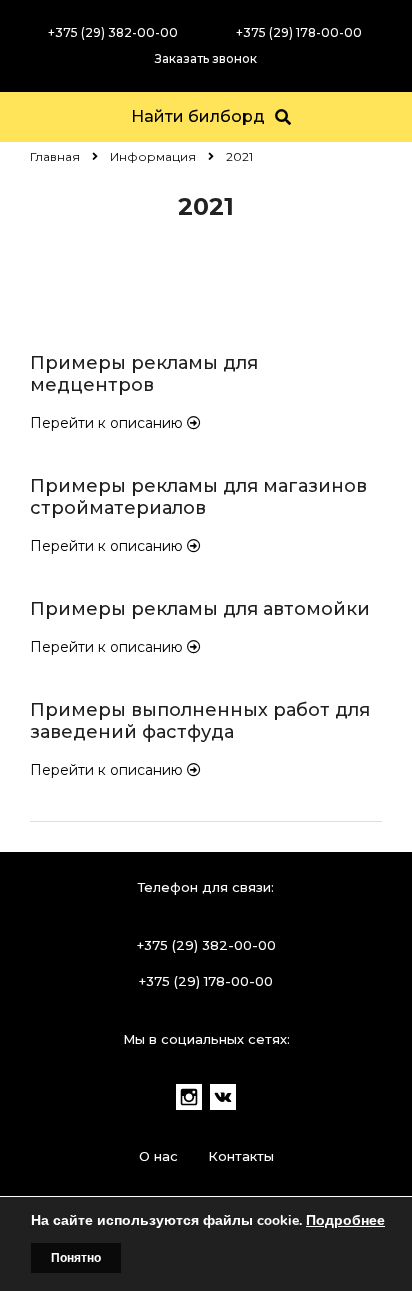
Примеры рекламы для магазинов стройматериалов (198, 497)
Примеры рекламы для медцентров (144, 374)
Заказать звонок (206, 58)
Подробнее (345, 1220)
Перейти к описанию (108, 423)
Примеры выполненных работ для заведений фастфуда (200, 721)
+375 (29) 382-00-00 (113, 32)
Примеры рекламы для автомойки (200, 609)
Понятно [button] (76, 1258)
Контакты (241, 1156)
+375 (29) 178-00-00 (299, 32)
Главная (55, 156)
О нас (158, 1156)
